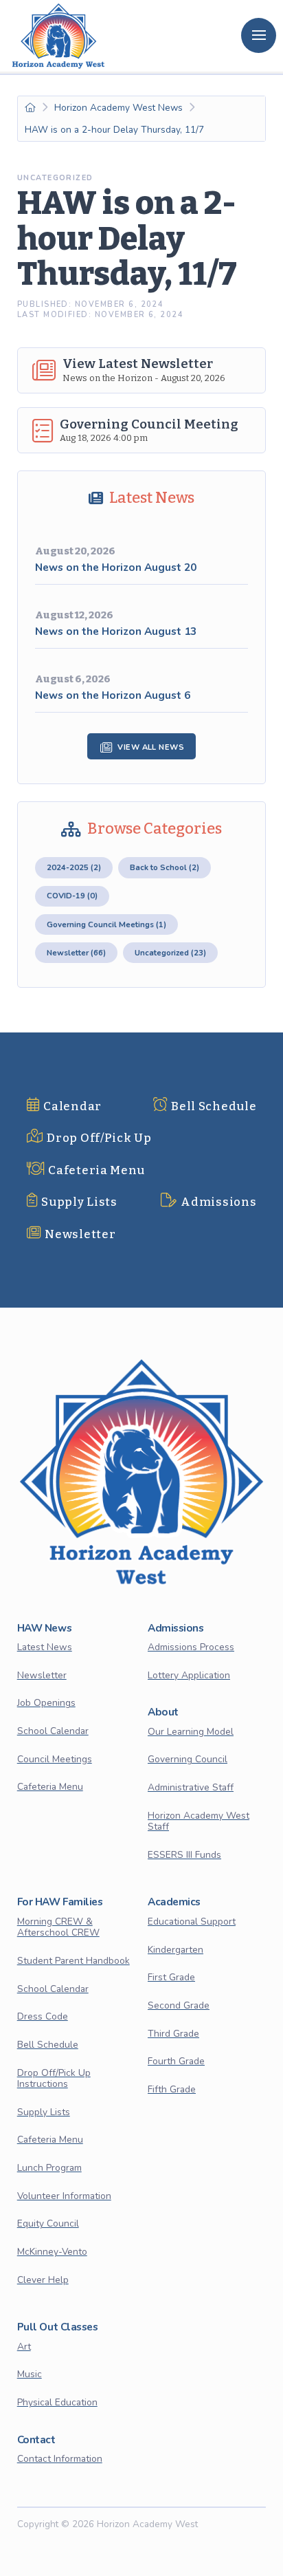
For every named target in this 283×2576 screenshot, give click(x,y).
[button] (259, 35)
